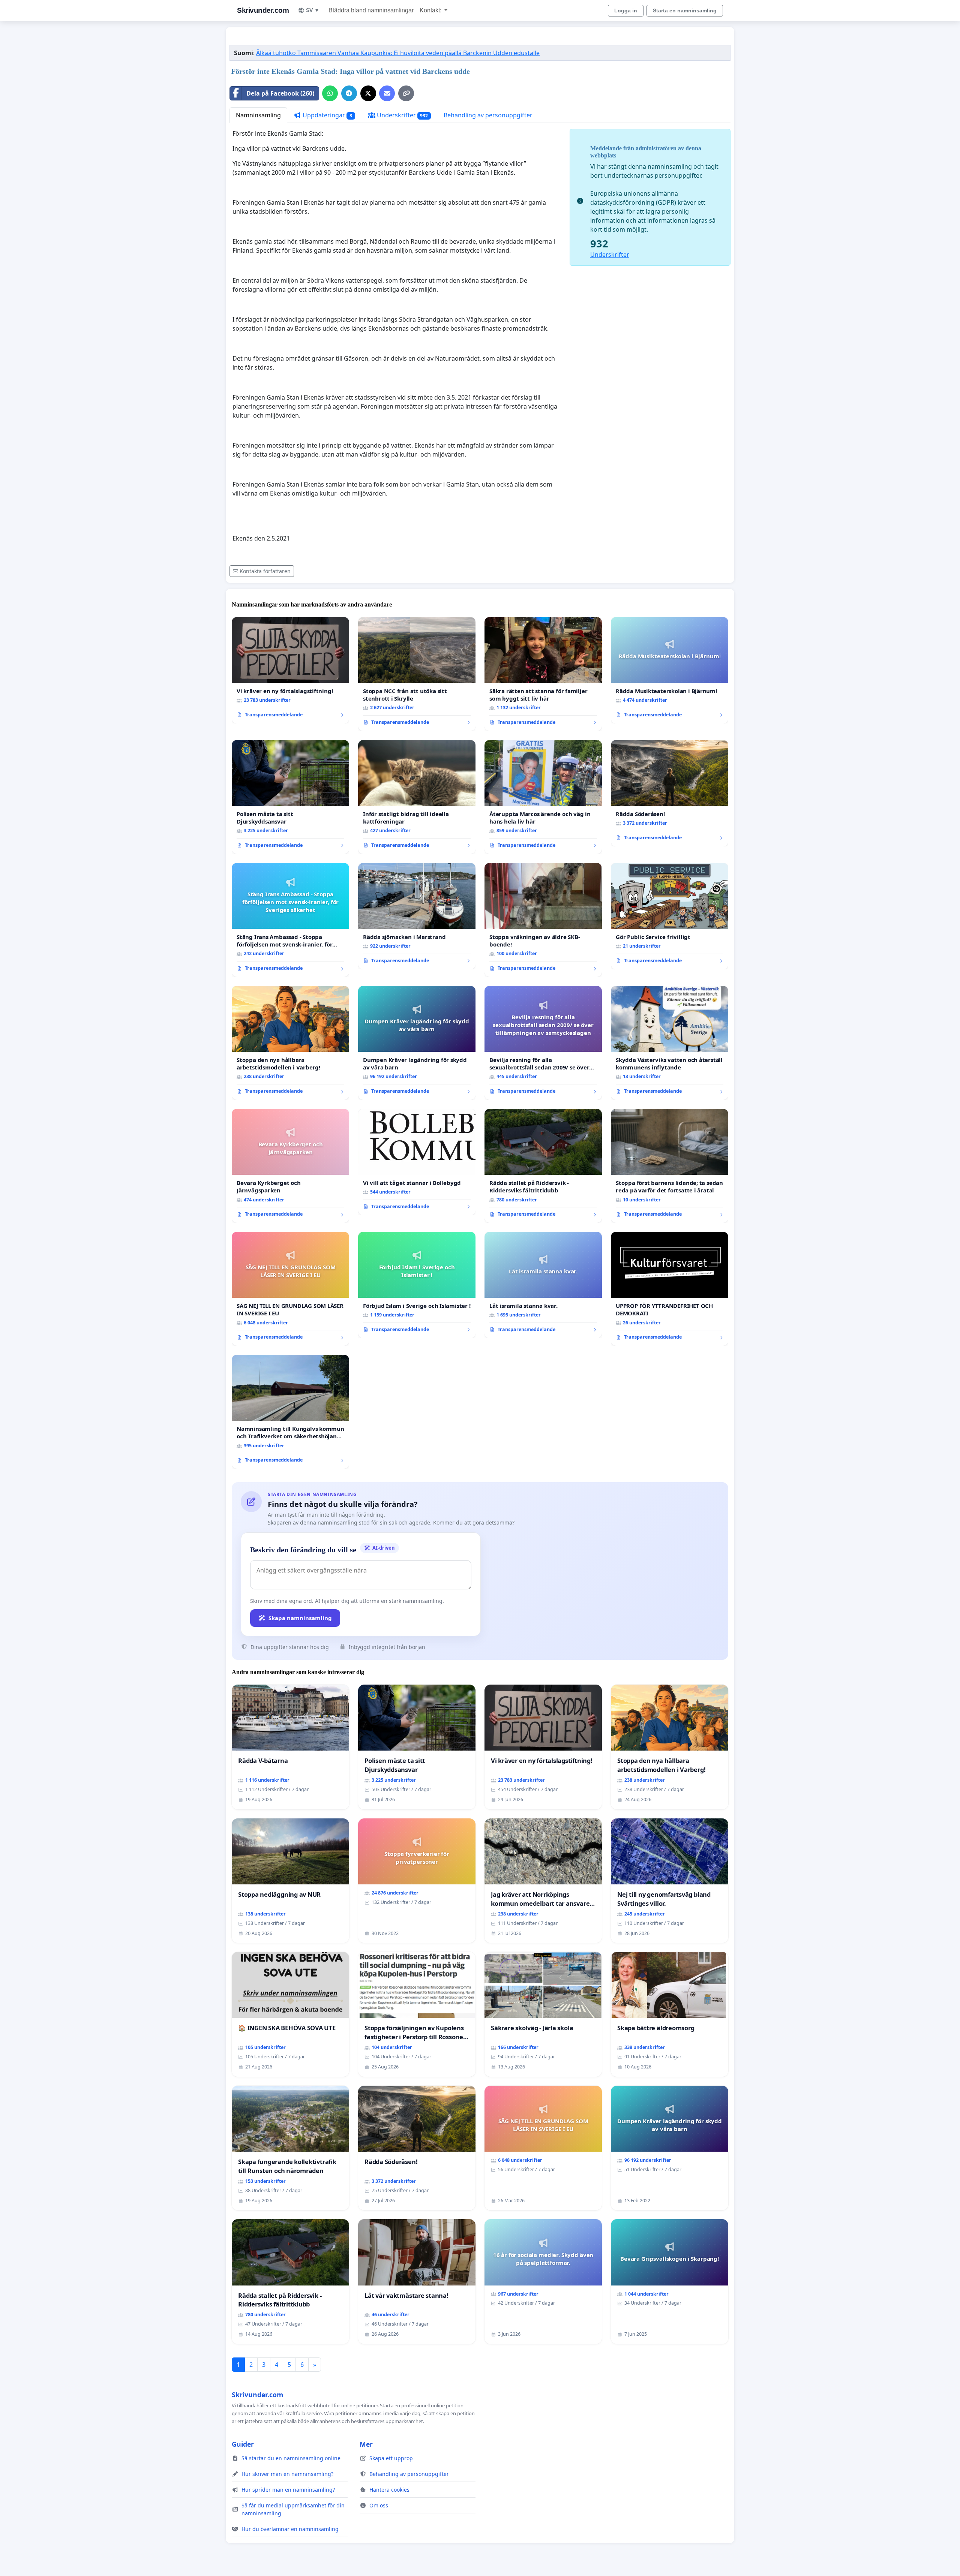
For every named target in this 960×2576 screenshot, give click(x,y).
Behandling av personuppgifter (488, 115)
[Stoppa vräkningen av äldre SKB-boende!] (543, 920)
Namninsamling (258, 115)
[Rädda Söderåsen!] (670, 793)
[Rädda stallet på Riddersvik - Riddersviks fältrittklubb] (543, 1166)
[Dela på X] (368, 93)
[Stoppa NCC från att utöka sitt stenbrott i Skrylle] (417, 674)
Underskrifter (402, 115)
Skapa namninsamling (300, 1618)
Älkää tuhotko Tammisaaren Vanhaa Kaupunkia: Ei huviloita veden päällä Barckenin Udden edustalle (398, 53)
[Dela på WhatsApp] (330, 93)
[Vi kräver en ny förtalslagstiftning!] (290, 670)
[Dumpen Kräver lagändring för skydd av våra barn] (417, 1043)
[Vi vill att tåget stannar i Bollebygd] (417, 1162)
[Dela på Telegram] (349, 93)
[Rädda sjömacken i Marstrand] (417, 916)
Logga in (626, 10)
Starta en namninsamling (685, 10)
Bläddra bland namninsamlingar (371, 10)
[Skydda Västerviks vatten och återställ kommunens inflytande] (670, 1043)
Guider (243, 2444)
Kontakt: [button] (431, 10)
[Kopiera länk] (406, 93)
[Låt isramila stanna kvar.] (543, 1285)
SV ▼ (313, 10)
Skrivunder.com (263, 10)
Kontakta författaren (265, 571)
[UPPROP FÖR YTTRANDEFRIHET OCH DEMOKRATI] (670, 1289)
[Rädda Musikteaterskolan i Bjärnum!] (670, 670)
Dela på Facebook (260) (280, 93)
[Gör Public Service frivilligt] (670, 916)
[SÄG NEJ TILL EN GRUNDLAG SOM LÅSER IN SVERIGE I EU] (290, 1289)
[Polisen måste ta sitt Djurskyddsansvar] (290, 797)
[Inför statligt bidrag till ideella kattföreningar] (417, 797)
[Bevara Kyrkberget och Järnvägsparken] (290, 1166)
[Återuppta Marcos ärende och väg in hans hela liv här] (543, 797)
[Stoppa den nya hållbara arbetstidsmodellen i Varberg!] (290, 1043)
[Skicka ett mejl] (387, 93)
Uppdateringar (327, 115)
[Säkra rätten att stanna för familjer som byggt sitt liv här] (543, 674)
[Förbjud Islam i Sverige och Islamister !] (417, 1285)
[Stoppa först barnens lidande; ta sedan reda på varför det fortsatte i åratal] (670, 1166)
